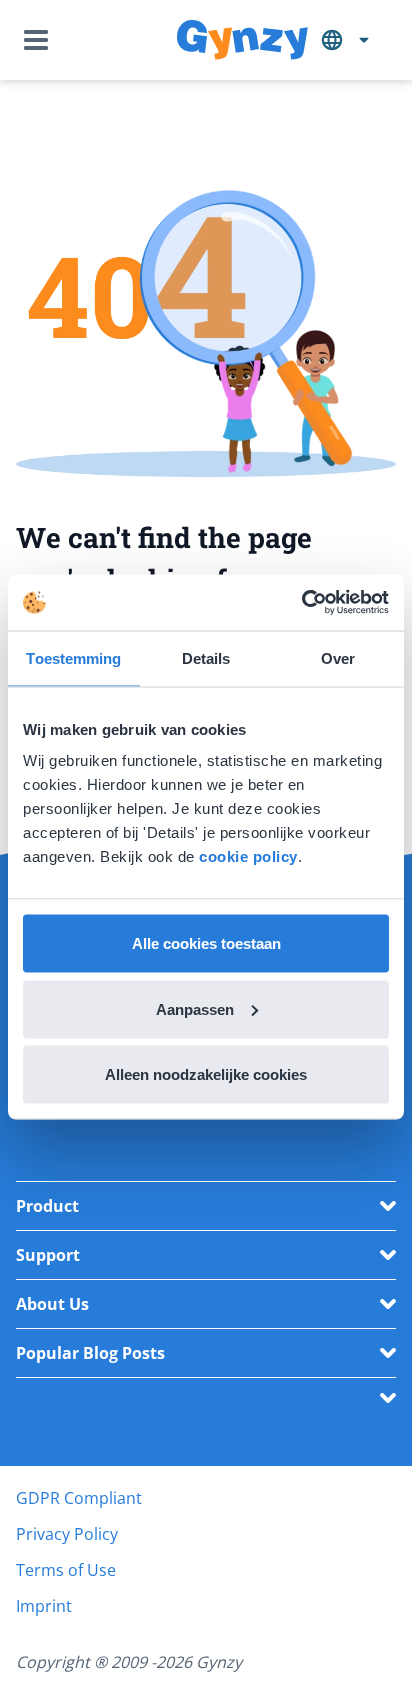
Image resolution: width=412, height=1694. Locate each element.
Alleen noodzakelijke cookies (206, 1074)
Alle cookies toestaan (206, 943)
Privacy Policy (67, 1534)
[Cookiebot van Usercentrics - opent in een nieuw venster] (301, 603)
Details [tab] (206, 657)
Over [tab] (338, 657)
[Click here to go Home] (242, 40)
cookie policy (248, 856)
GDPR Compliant (79, 1498)
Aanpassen (195, 1008)
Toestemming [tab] (73, 657)
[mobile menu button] (40, 40)
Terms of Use (66, 1570)
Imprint (44, 1606)
